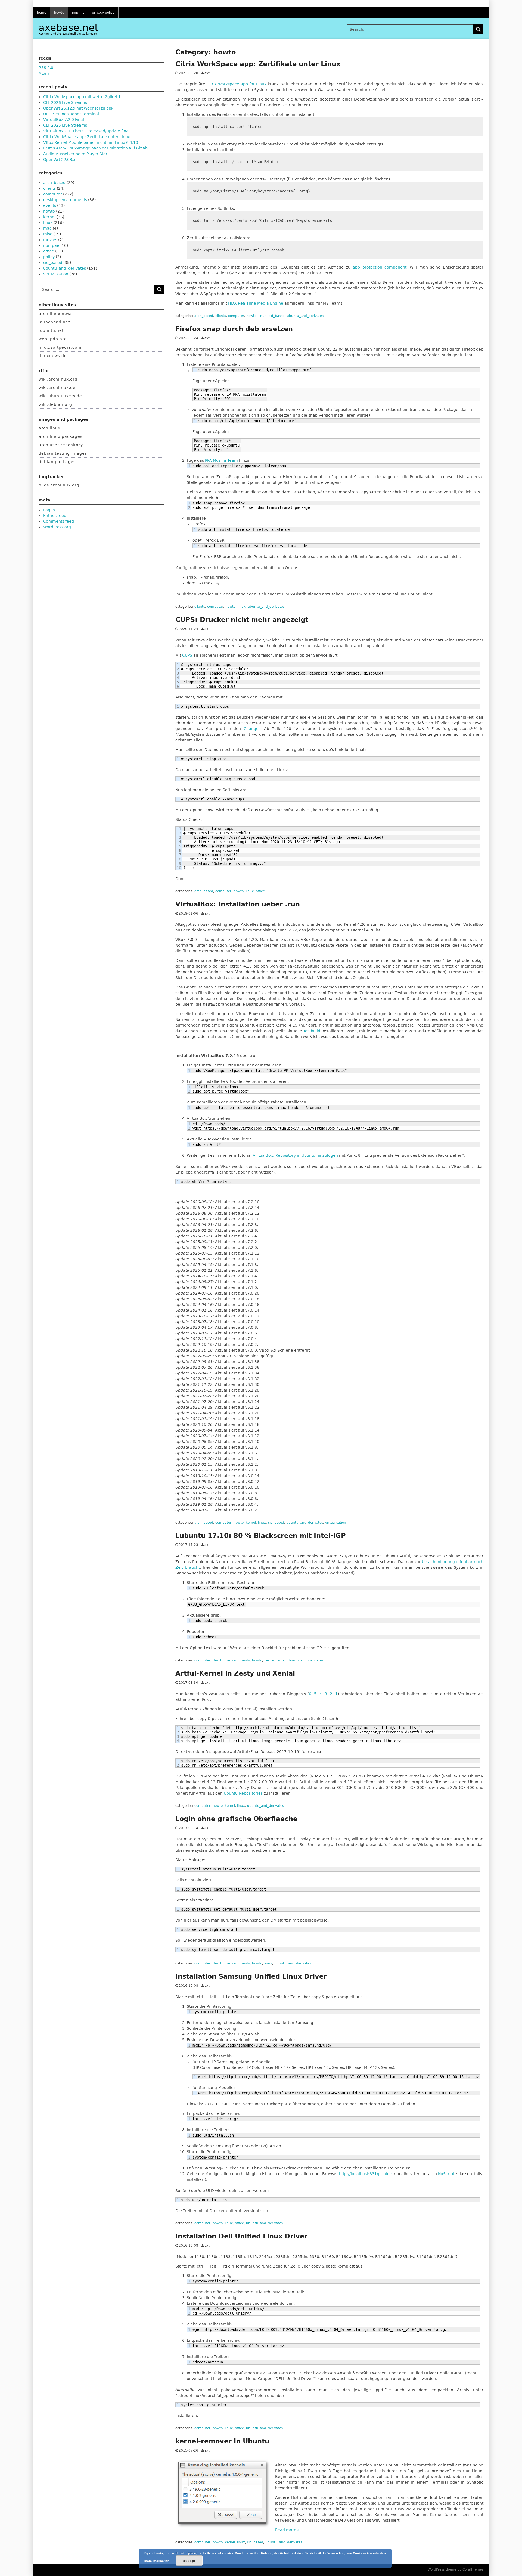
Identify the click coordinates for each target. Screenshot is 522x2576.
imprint (78, 13)
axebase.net (69, 28)
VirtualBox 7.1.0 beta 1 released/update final (86, 131)
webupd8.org (53, 339)
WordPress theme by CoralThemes (456, 2569)
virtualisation (336, 1523)
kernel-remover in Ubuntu (222, 2441)
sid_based (277, 316)
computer (236, 316)
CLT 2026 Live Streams (65, 102)
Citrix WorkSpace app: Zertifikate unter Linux (258, 64)
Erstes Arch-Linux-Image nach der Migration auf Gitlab (95, 148)
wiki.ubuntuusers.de (60, 396)
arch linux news (56, 314)
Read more (287, 2530)
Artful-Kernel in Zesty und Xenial (235, 1673)
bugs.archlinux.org (59, 485)
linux (262, 316)
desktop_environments (231, 1660)
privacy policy (103, 13)
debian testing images (63, 453)
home (42, 13)
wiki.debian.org (55, 404)
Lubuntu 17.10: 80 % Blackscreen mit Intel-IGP (261, 1536)
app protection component (380, 267)
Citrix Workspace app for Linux (237, 84)
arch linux (49, 428)
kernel (251, 1523)
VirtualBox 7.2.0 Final (64, 120)
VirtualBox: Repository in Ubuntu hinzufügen (295, 1155)
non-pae (51, 245)
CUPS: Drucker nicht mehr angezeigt (242, 620)
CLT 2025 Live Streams (65, 125)
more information (157, 2561)
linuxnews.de (53, 356)
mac (47, 228)
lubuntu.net (51, 330)
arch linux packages (60, 436)
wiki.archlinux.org (58, 379)
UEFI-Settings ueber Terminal (71, 114)
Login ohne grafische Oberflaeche (236, 1819)
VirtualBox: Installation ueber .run (238, 904)
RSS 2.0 (46, 68)
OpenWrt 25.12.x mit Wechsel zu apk (78, 108)
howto (59, 13)
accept (189, 2561)
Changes (252, 729)
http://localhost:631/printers (366, 2174)
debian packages (57, 462)
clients (221, 316)
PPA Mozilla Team (221, 460)
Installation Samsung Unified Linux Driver (251, 1976)
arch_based (204, 316)
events (50, 205)
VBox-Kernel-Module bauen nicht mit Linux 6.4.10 (91, 142)
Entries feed (55, 516)
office (260, 891)
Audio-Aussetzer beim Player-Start (76, 154)
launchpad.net (54, 322)
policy (49, 257)
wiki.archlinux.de (57, 388)
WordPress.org (57, 527)
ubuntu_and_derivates (305, 316)
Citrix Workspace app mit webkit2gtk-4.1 (82, 97)
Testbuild (312, 1031)
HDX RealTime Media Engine (256, 303)
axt (207, 73)
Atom (44, 73)
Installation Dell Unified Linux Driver (241, 2236)
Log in (49, 510)
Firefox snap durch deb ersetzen (234, 329)
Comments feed (59, 521)
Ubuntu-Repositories (243, 1793)
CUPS (187, 655)
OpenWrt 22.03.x (59, 160)
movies (50, 240)
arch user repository (61, 445)
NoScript (446, 2174)
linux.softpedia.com (60, 347)
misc (48, 234)
